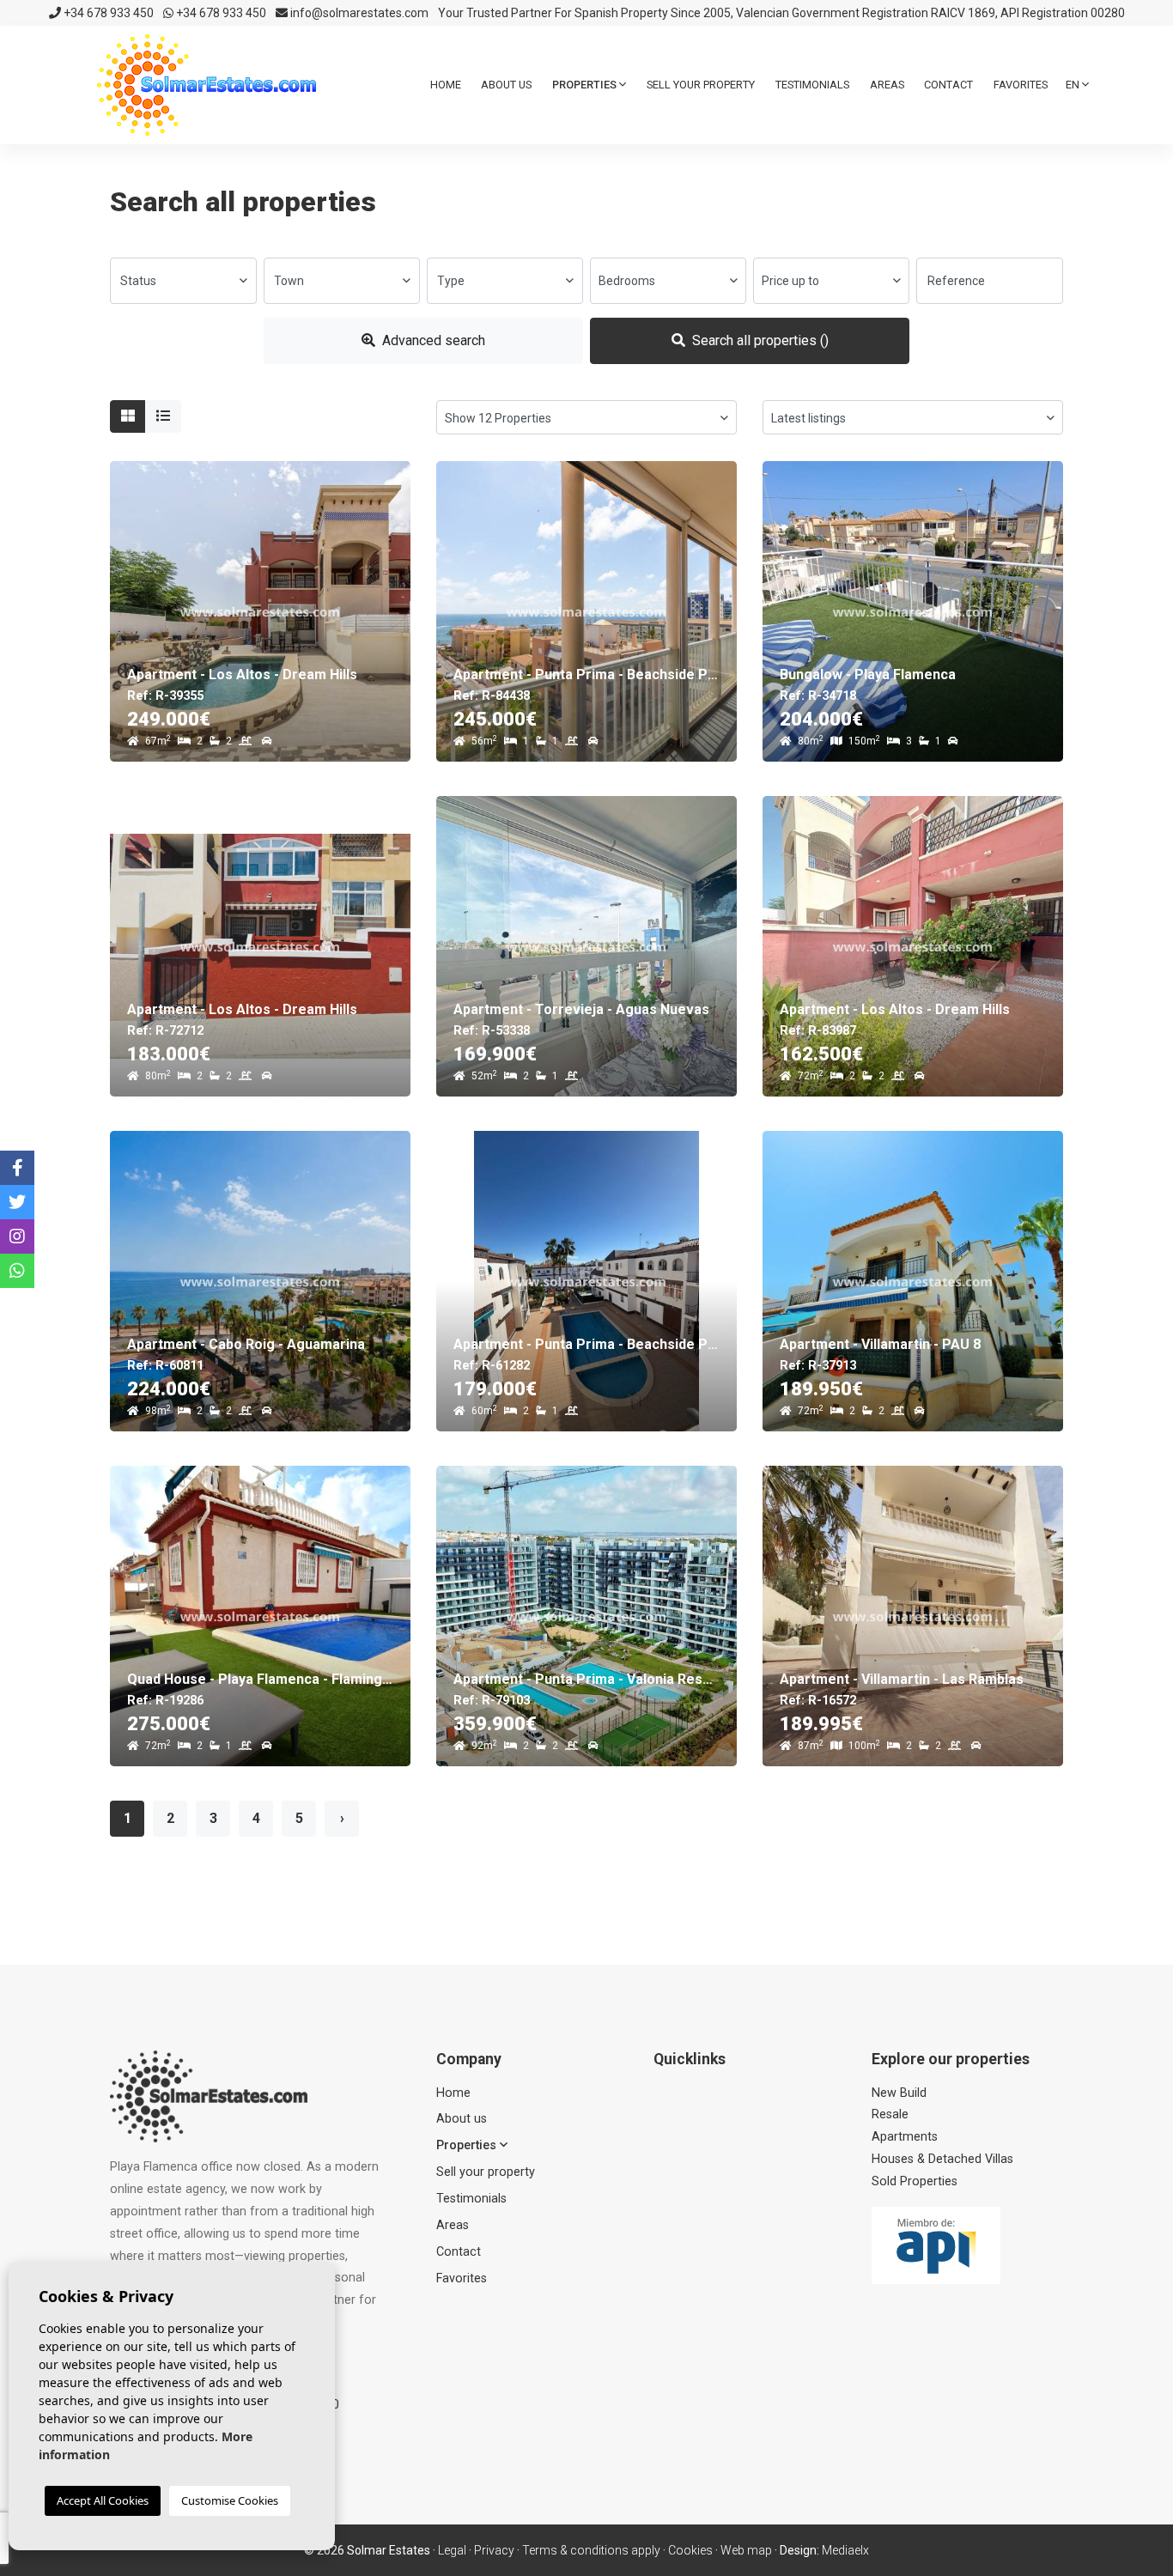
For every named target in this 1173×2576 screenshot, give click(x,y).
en (1074, 85)
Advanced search (432, 340)
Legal (452, 2550)
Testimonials (812, 85)
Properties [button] (586, 85)
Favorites (1021, 85)
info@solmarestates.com (358, 13)
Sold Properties (915, 2181)
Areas (887, 85)
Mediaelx (845, 2550)
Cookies (690, 2550)
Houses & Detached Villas (942, 2159)
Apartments (905, 2137)
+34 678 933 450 (107, 13)
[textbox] (183, 281)
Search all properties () (759, 340)
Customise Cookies (230, 2500)
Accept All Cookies (103, 2500)
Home (446, 85)
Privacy (494, 2550)
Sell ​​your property (701, 85)
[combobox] (183, 281)
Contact (948, 85)
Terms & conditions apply (591, 2550)
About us (506, 85)
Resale (890, 2114)
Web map (746, 2550)
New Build (899, 2093)
